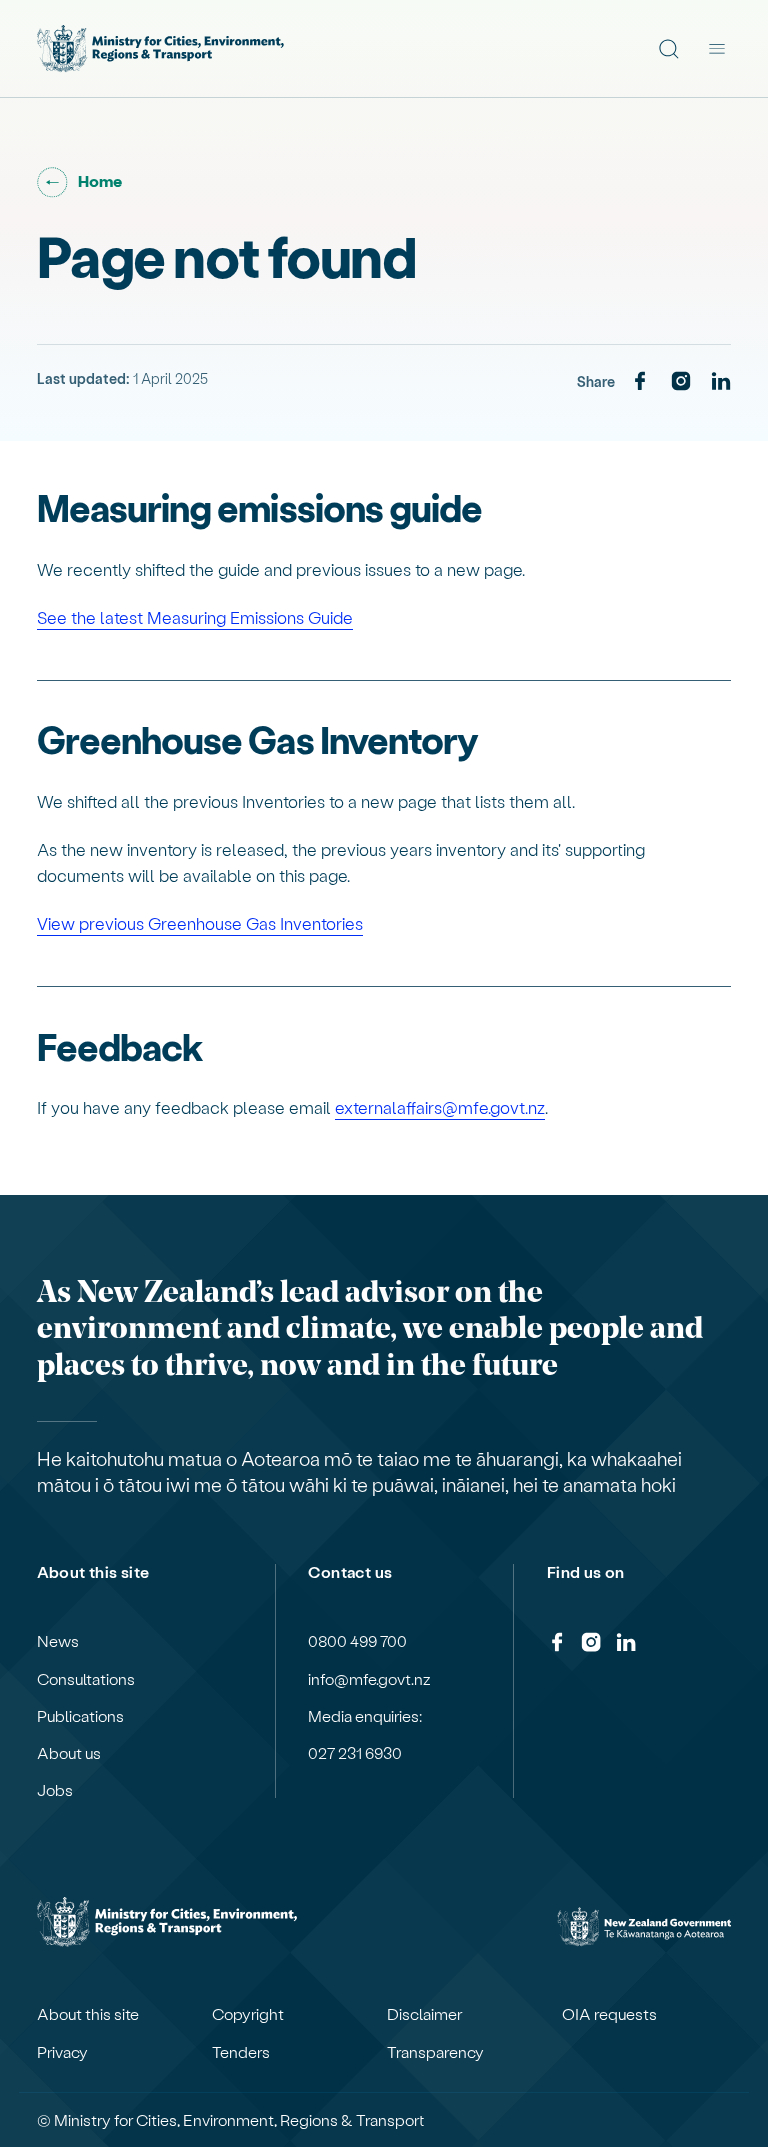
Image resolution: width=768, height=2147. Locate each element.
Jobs (55, 1790)
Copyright (248, 2014)
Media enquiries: (365, 1716)
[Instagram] (681, 382)
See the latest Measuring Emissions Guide (195, 617)
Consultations (86, 1679)
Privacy (62, 2052)
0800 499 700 (357, 1641)
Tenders (241, 2052)
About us (69, 1753)
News (58, 1641)
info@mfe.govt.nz (369, 1679)
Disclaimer (424, 2014)
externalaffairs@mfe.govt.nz (440, 1107)
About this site (88, 2014)
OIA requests (609, 2014)
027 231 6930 (355, 1753)
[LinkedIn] (721, 382)
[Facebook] (640, 382)
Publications (80, 1716)
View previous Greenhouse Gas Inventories (200, 923)
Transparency (435, 2052)
